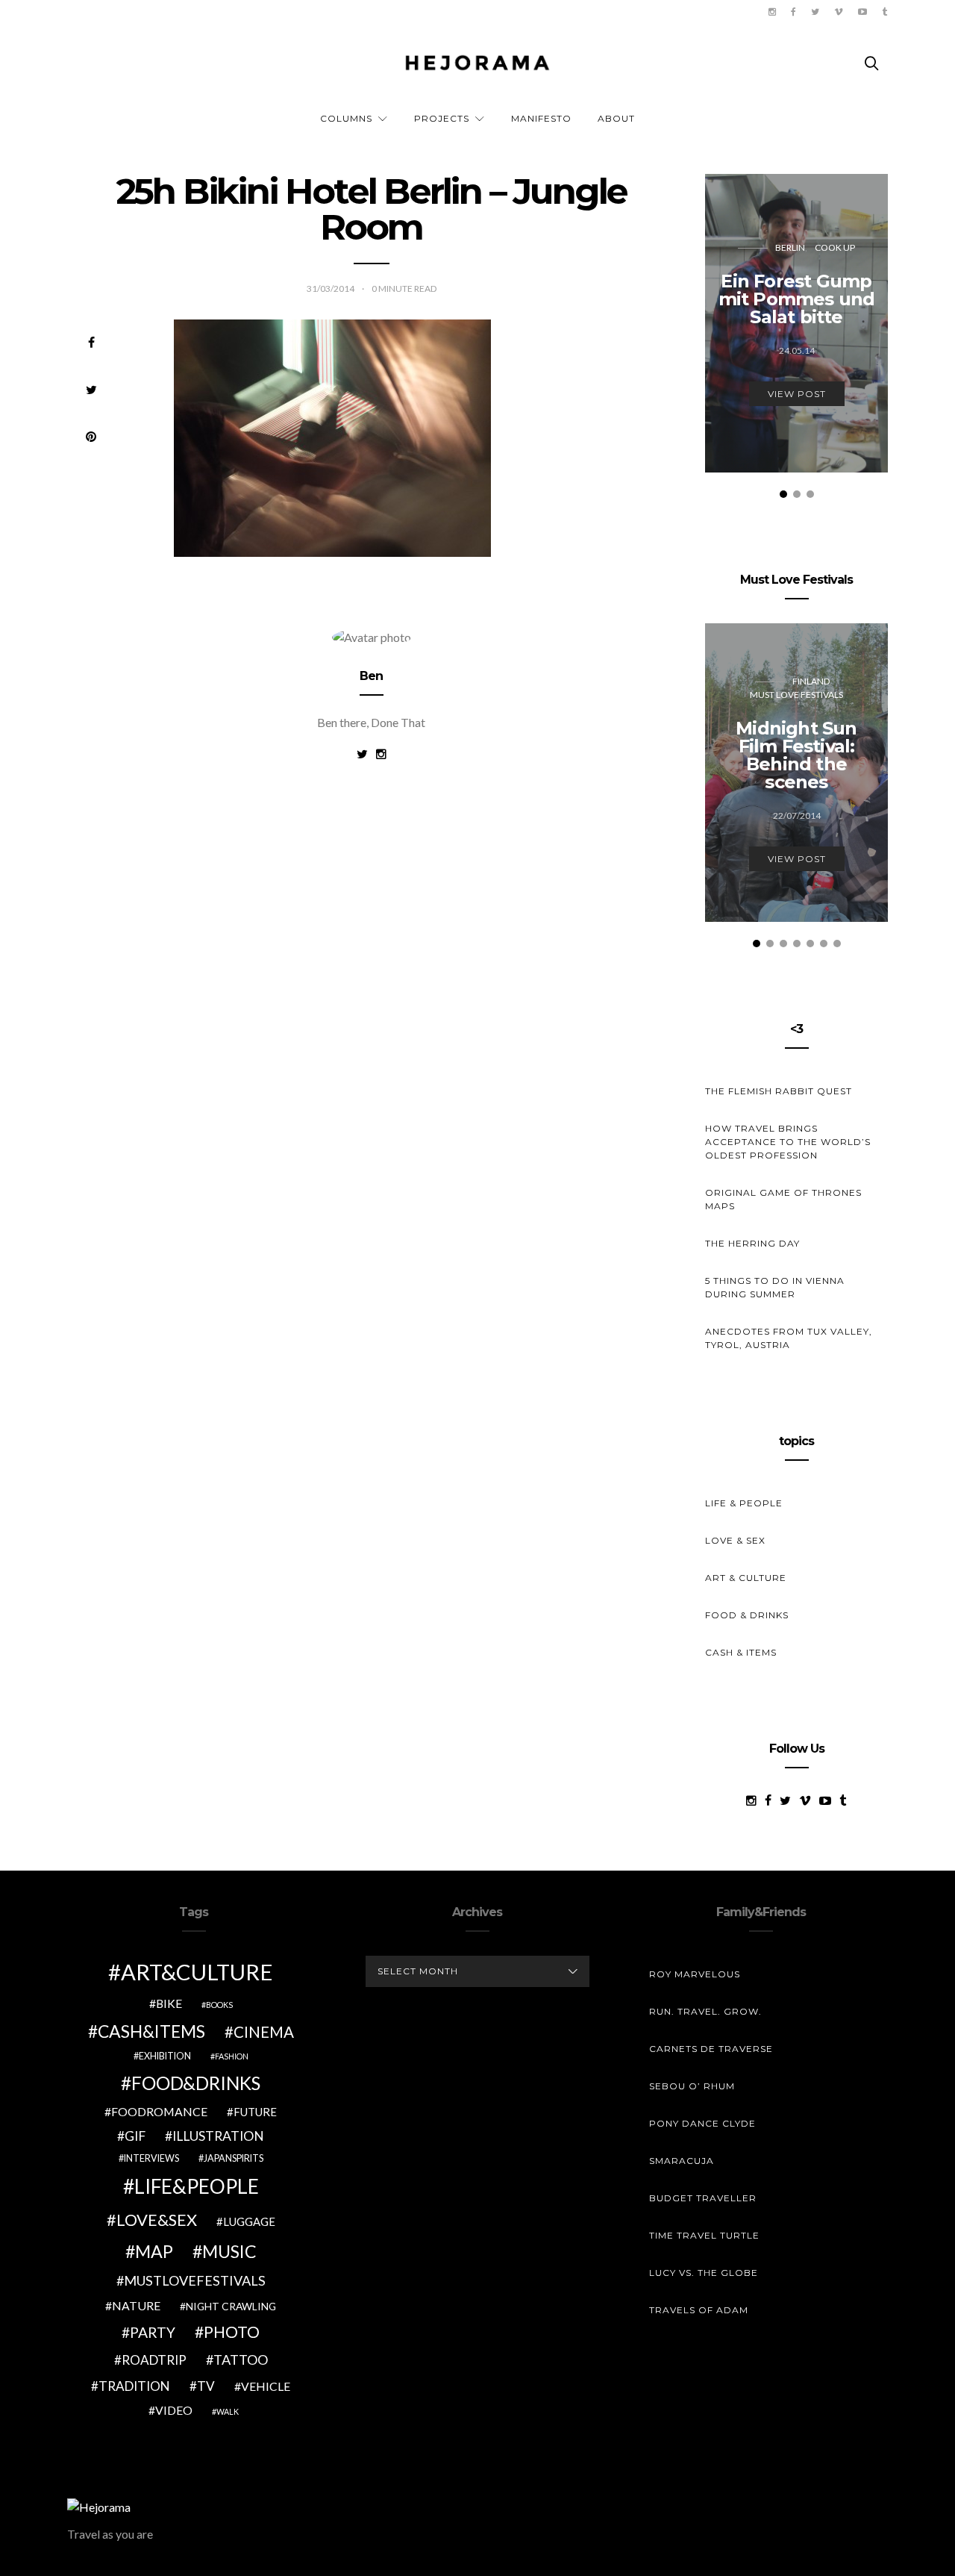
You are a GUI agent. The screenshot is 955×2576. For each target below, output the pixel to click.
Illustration (218, 2136)
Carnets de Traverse (711, 2049)
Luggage (249, 2221)
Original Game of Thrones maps (783, 1199)
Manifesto (541, 118)
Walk (228, 2411)
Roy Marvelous (695, 1974)
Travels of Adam (699, 2310)
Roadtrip (154, 2360)
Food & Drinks (747, 1615)
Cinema (264, 2032)
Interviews (151, 2158)
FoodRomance (159, 2111)
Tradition (134, 2386)
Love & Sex (735, 1540)
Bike (169, 2003)
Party (153, 2332)
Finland (811, 681)
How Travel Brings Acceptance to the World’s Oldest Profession (788, 1142)
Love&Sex (157, 2220)
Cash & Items (741, 1652)
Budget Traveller (703, 2198)
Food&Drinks (196, 2083)
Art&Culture (197, 1972)
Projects (442, 118)
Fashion (232, 2056)
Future (255, 2112)
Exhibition (165, 2056)
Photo (232, 2332)
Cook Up (835, 247)
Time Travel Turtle (704, 2235)
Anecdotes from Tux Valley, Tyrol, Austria (789, 1338)
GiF (135, 2136)
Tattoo (241, 2360)
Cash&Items (151, 2031)
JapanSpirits (234, 2158)
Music (229, 2251)
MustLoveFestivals (195, 2280)
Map (154, 2251)
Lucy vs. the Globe (704, 2273)
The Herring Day (752, 1243)
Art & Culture (746, 1578)
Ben (372, 676)
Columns (346, 118)
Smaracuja (682, 2161)
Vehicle (266, 2386)
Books (219, 2005)
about (616, 118)
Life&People (197, 2186)
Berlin (790, 247)
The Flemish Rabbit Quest (779, 1091)
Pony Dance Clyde (702, 2123)
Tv (206, 2386)
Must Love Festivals (796, 695)
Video (174, 2410)
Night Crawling (231, 2306)
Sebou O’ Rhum (692, 2086)
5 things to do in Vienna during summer (775, 1287)
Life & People (744, 1503)
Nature (136, 2305)
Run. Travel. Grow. (705, 2011)
